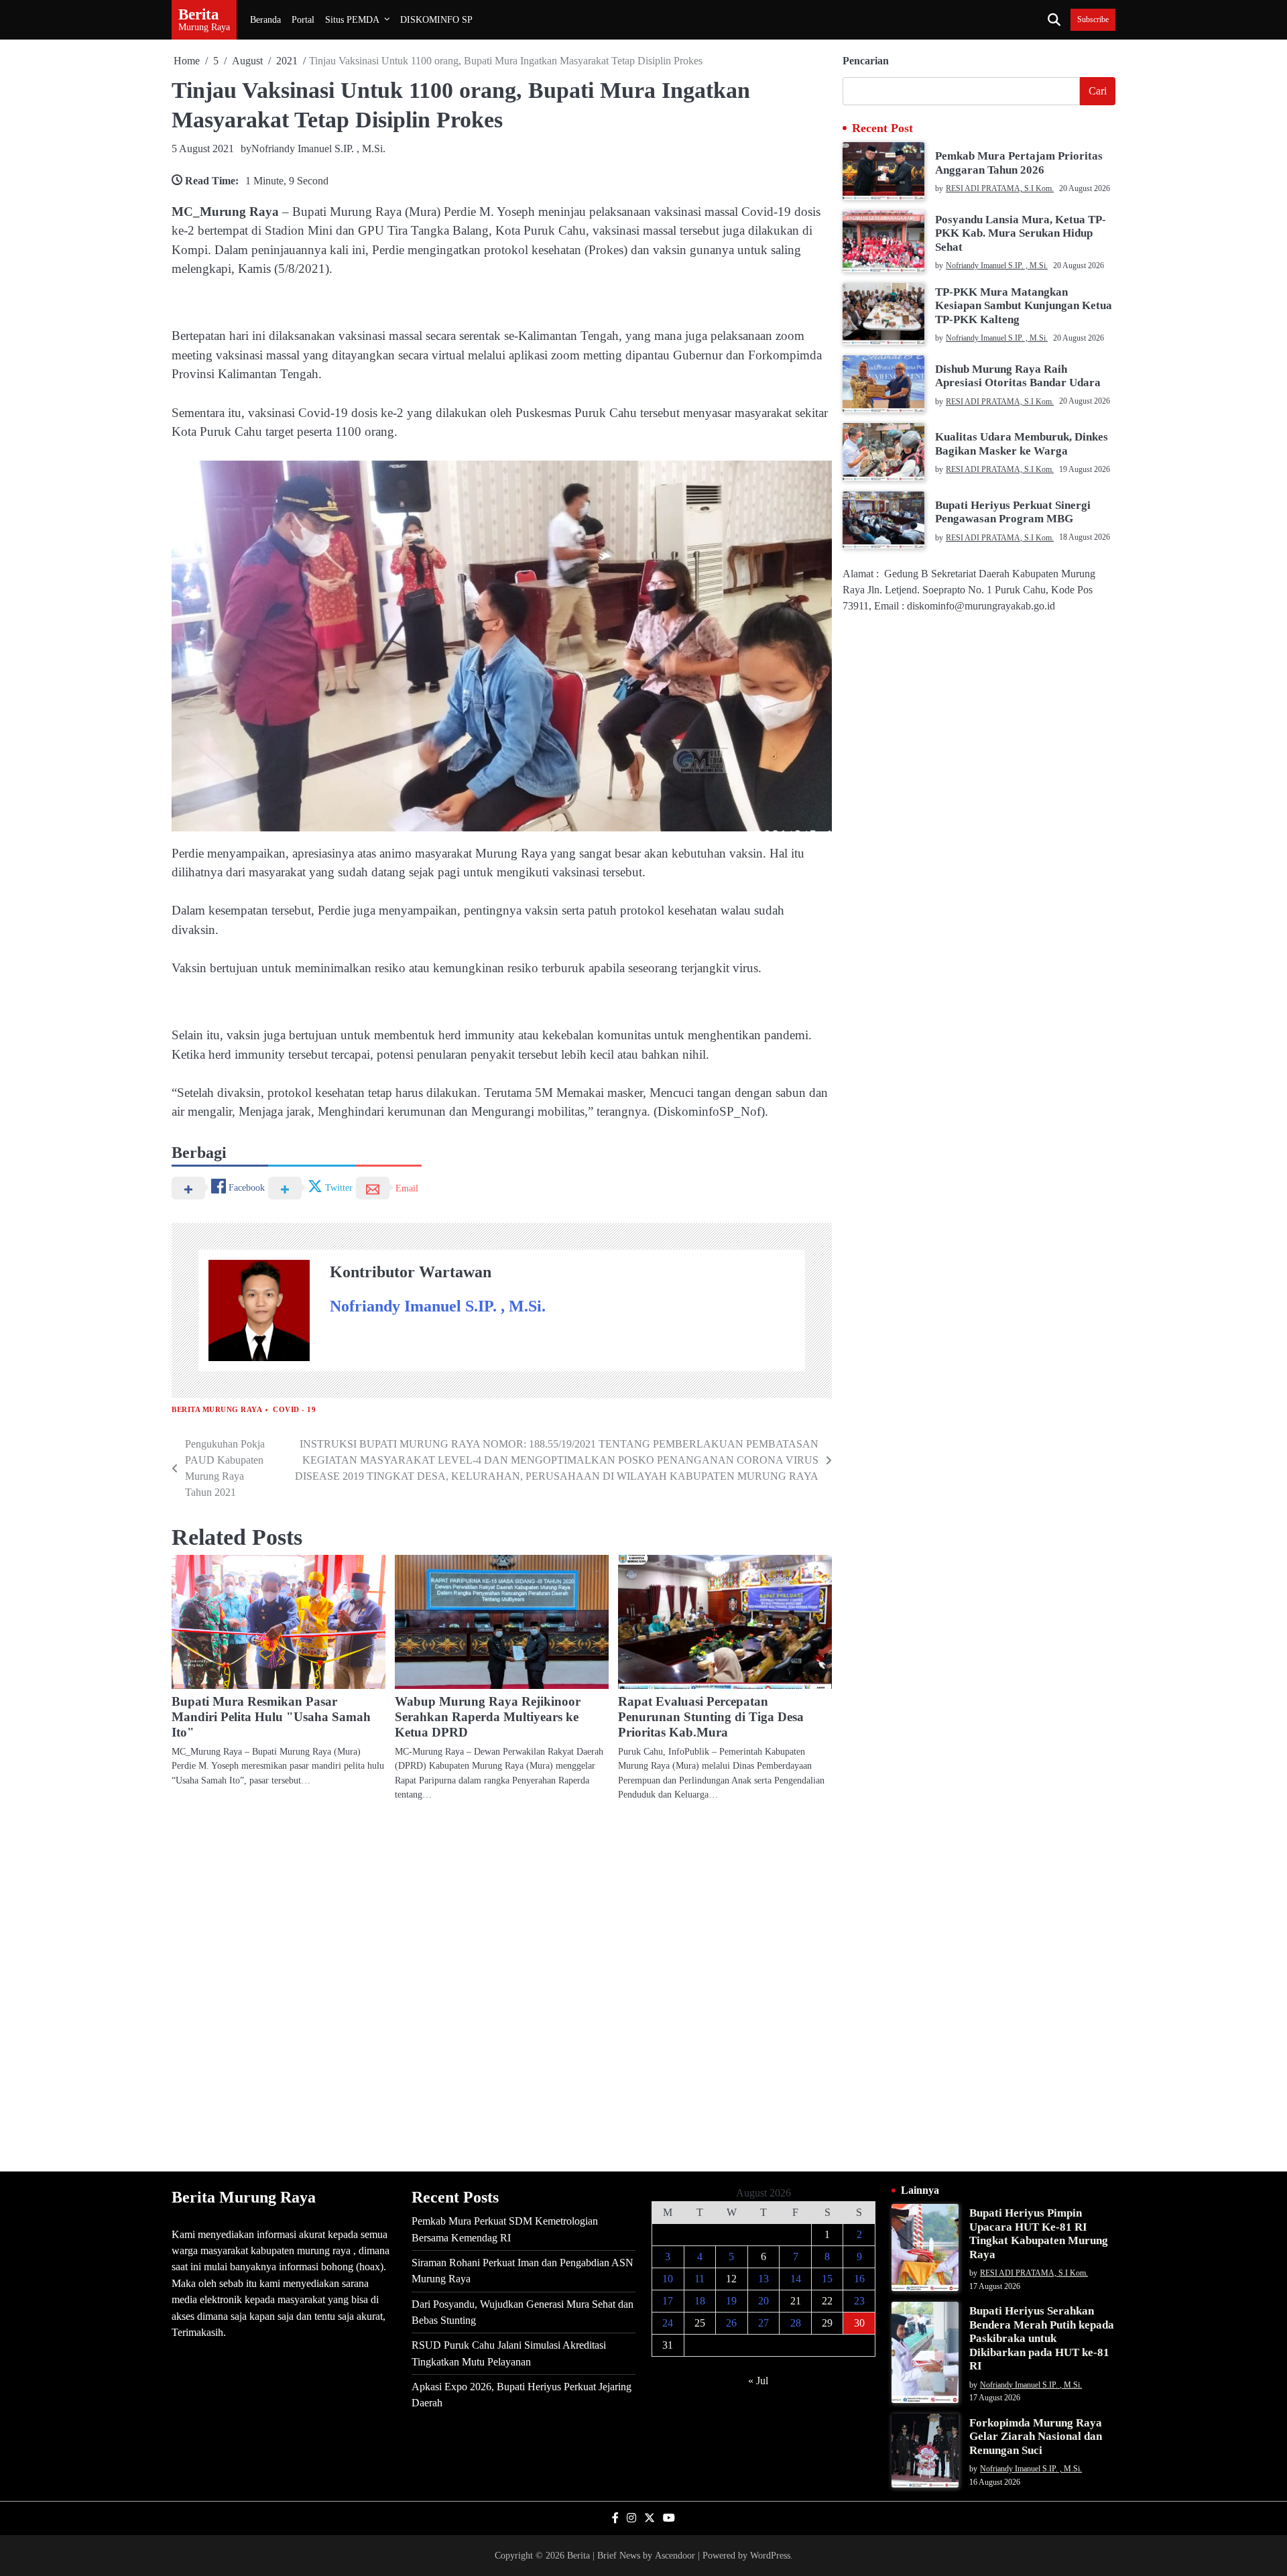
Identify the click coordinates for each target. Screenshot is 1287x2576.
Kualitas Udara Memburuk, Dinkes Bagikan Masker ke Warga (1022, 444)
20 (763, 2301)
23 (859, 2301)
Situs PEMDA (352, 19)
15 (827, 2279)
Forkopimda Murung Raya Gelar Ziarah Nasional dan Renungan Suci (1036, 2437)
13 (763, 2279)
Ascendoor (675, 2555)
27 (763, 2323)
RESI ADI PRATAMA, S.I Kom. (1000, 188)
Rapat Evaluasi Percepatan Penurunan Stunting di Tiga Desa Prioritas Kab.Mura (711, 1717)
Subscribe (1093, 20)
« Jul (758, 2381)
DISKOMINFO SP (436, 19)
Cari (1098, 91)
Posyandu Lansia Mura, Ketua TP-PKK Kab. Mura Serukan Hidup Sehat (1021, 233)
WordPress (770, 2555)
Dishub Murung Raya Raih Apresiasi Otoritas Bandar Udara (1018, 376)
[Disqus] (502, 1985)
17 (668, 2301)
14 (796, 2279)
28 (796, 2323)
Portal (303, 19)
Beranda (265, 19)
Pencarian (866, 61)
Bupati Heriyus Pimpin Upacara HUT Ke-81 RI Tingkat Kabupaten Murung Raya (1039, 2233)
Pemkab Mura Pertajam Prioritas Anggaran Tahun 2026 (1019, 163)
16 (859, 2279)
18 (700, 2301)
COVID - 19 (294, 1410)
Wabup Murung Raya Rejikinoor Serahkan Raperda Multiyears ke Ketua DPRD (488, 1717)
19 (731, 2301)
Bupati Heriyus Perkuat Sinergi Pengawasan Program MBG (1013, 512)
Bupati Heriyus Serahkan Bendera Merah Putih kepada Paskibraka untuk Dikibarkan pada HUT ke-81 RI (1042, 2338)
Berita (199, 14)
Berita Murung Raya (217, 1410)
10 (668, 2279)
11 (699, 2279)
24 (668, 2323)
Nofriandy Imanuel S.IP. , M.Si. (318, 149)
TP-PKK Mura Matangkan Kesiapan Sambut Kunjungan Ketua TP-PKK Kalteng (1024, 306)
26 (731, 2323)
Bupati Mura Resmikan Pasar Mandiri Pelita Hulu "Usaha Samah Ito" (271, 1717)
